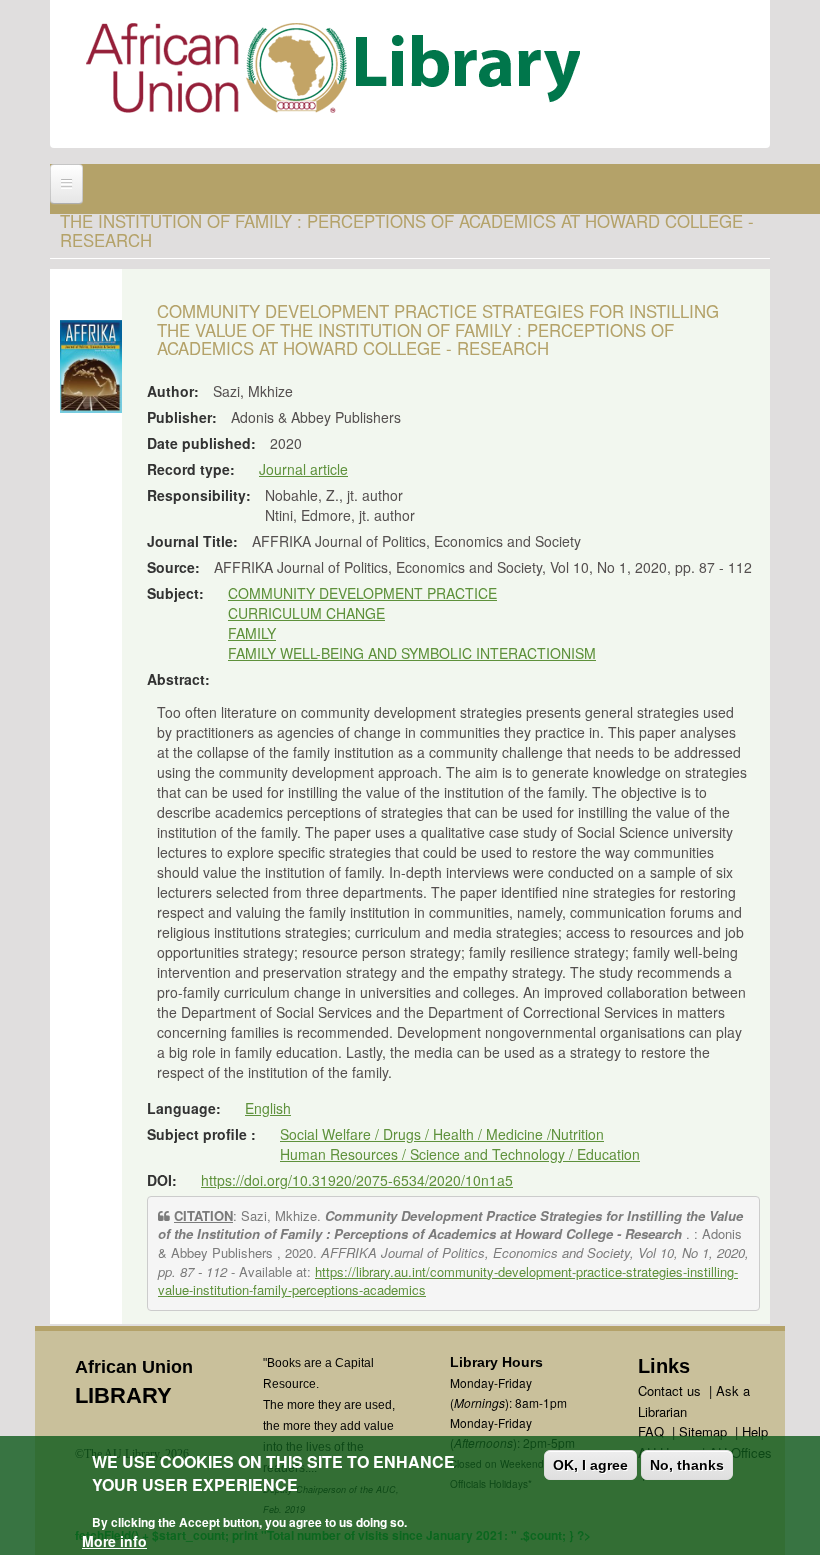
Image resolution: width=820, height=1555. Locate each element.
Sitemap (703, 1431)
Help (755, 1431)
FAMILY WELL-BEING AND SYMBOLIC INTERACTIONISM (412, 653)
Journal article (303, 469)
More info (114, 1541)
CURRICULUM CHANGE (306, 613)
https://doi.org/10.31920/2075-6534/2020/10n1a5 (357, 1180)
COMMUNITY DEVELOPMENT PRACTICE (362, 593)
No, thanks (687, 1465)
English (268, 1108)
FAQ (651, 1431)
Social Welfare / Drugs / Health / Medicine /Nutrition (442, 1134)
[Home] (337, 72)
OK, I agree (590, 1465)
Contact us (669, 1390)
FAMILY (252, 633)
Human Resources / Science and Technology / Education (460, 1154)
